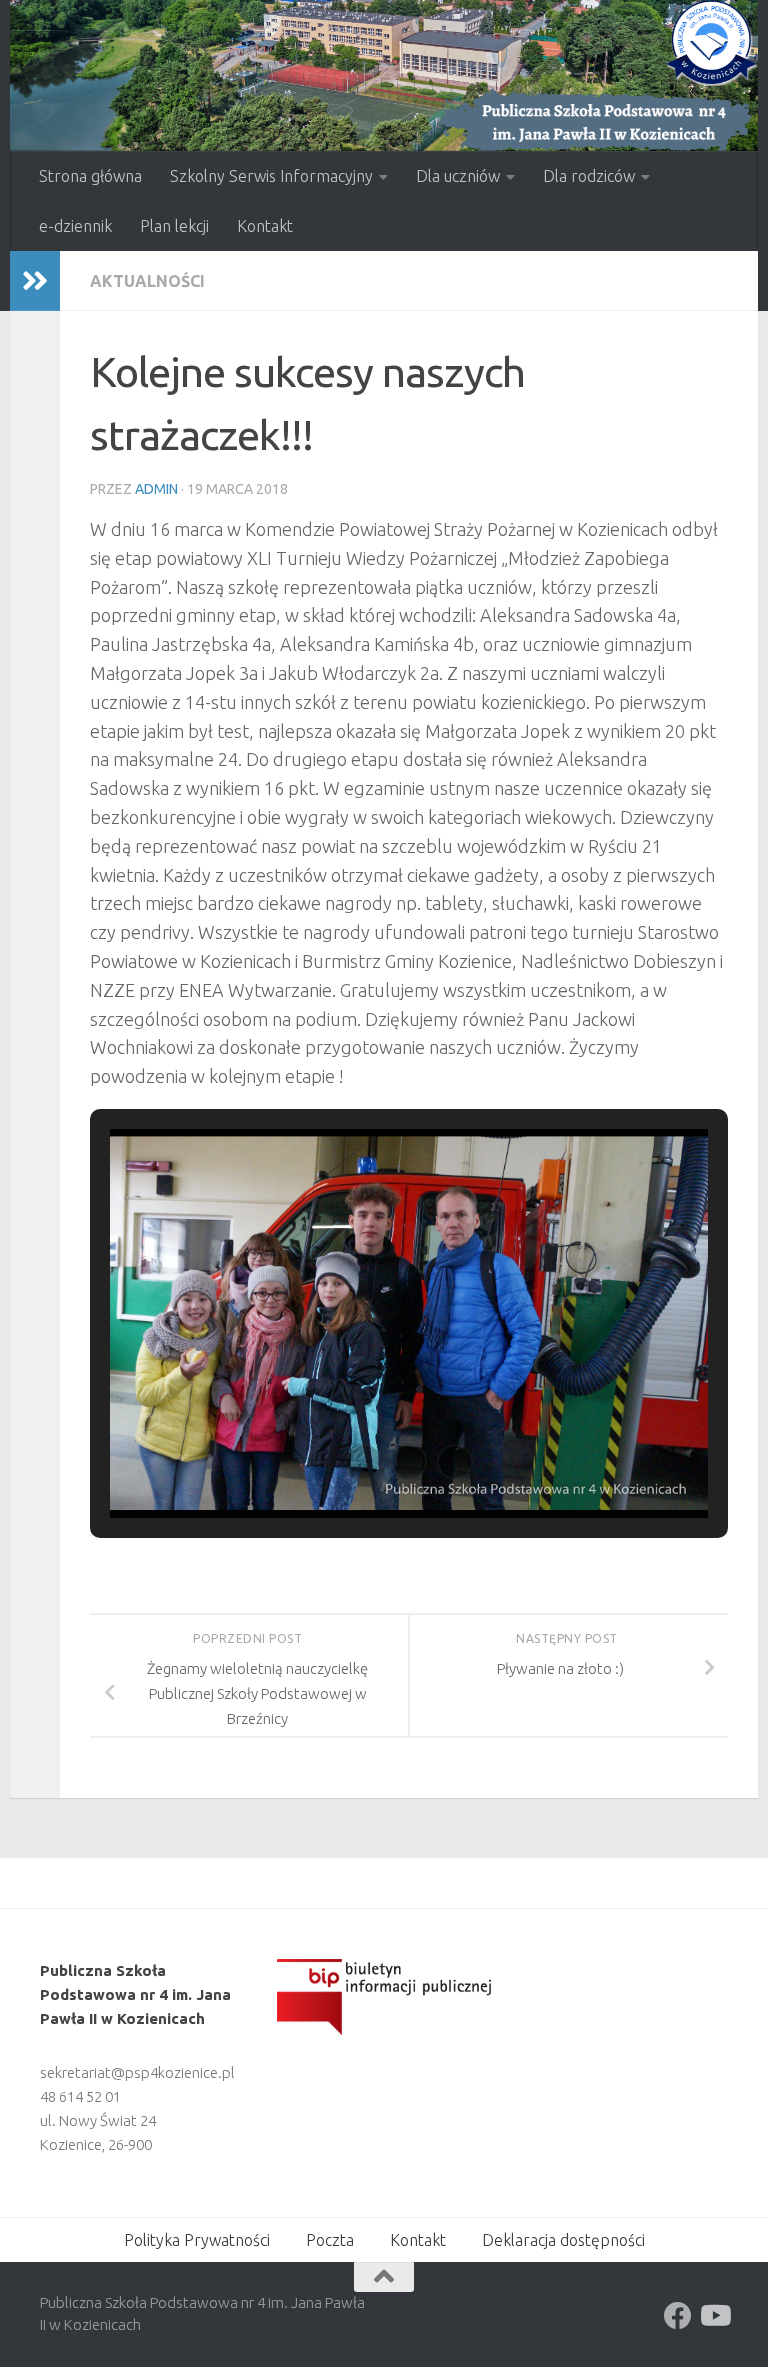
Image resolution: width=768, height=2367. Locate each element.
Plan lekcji (174, 226)
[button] (363, 1462)
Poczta (330, 2240)
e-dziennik (75, 226)
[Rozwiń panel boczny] (35, 281)
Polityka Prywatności (197, 2240)
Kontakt (265, 226)
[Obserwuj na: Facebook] (678, 2316)
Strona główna (90, 176)
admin (156, 489)
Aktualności (147, 281)
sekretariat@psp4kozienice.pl (137, 2072)
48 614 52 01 (80, 2096)
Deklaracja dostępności (563, 2240)
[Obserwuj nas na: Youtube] (714, 2316)
